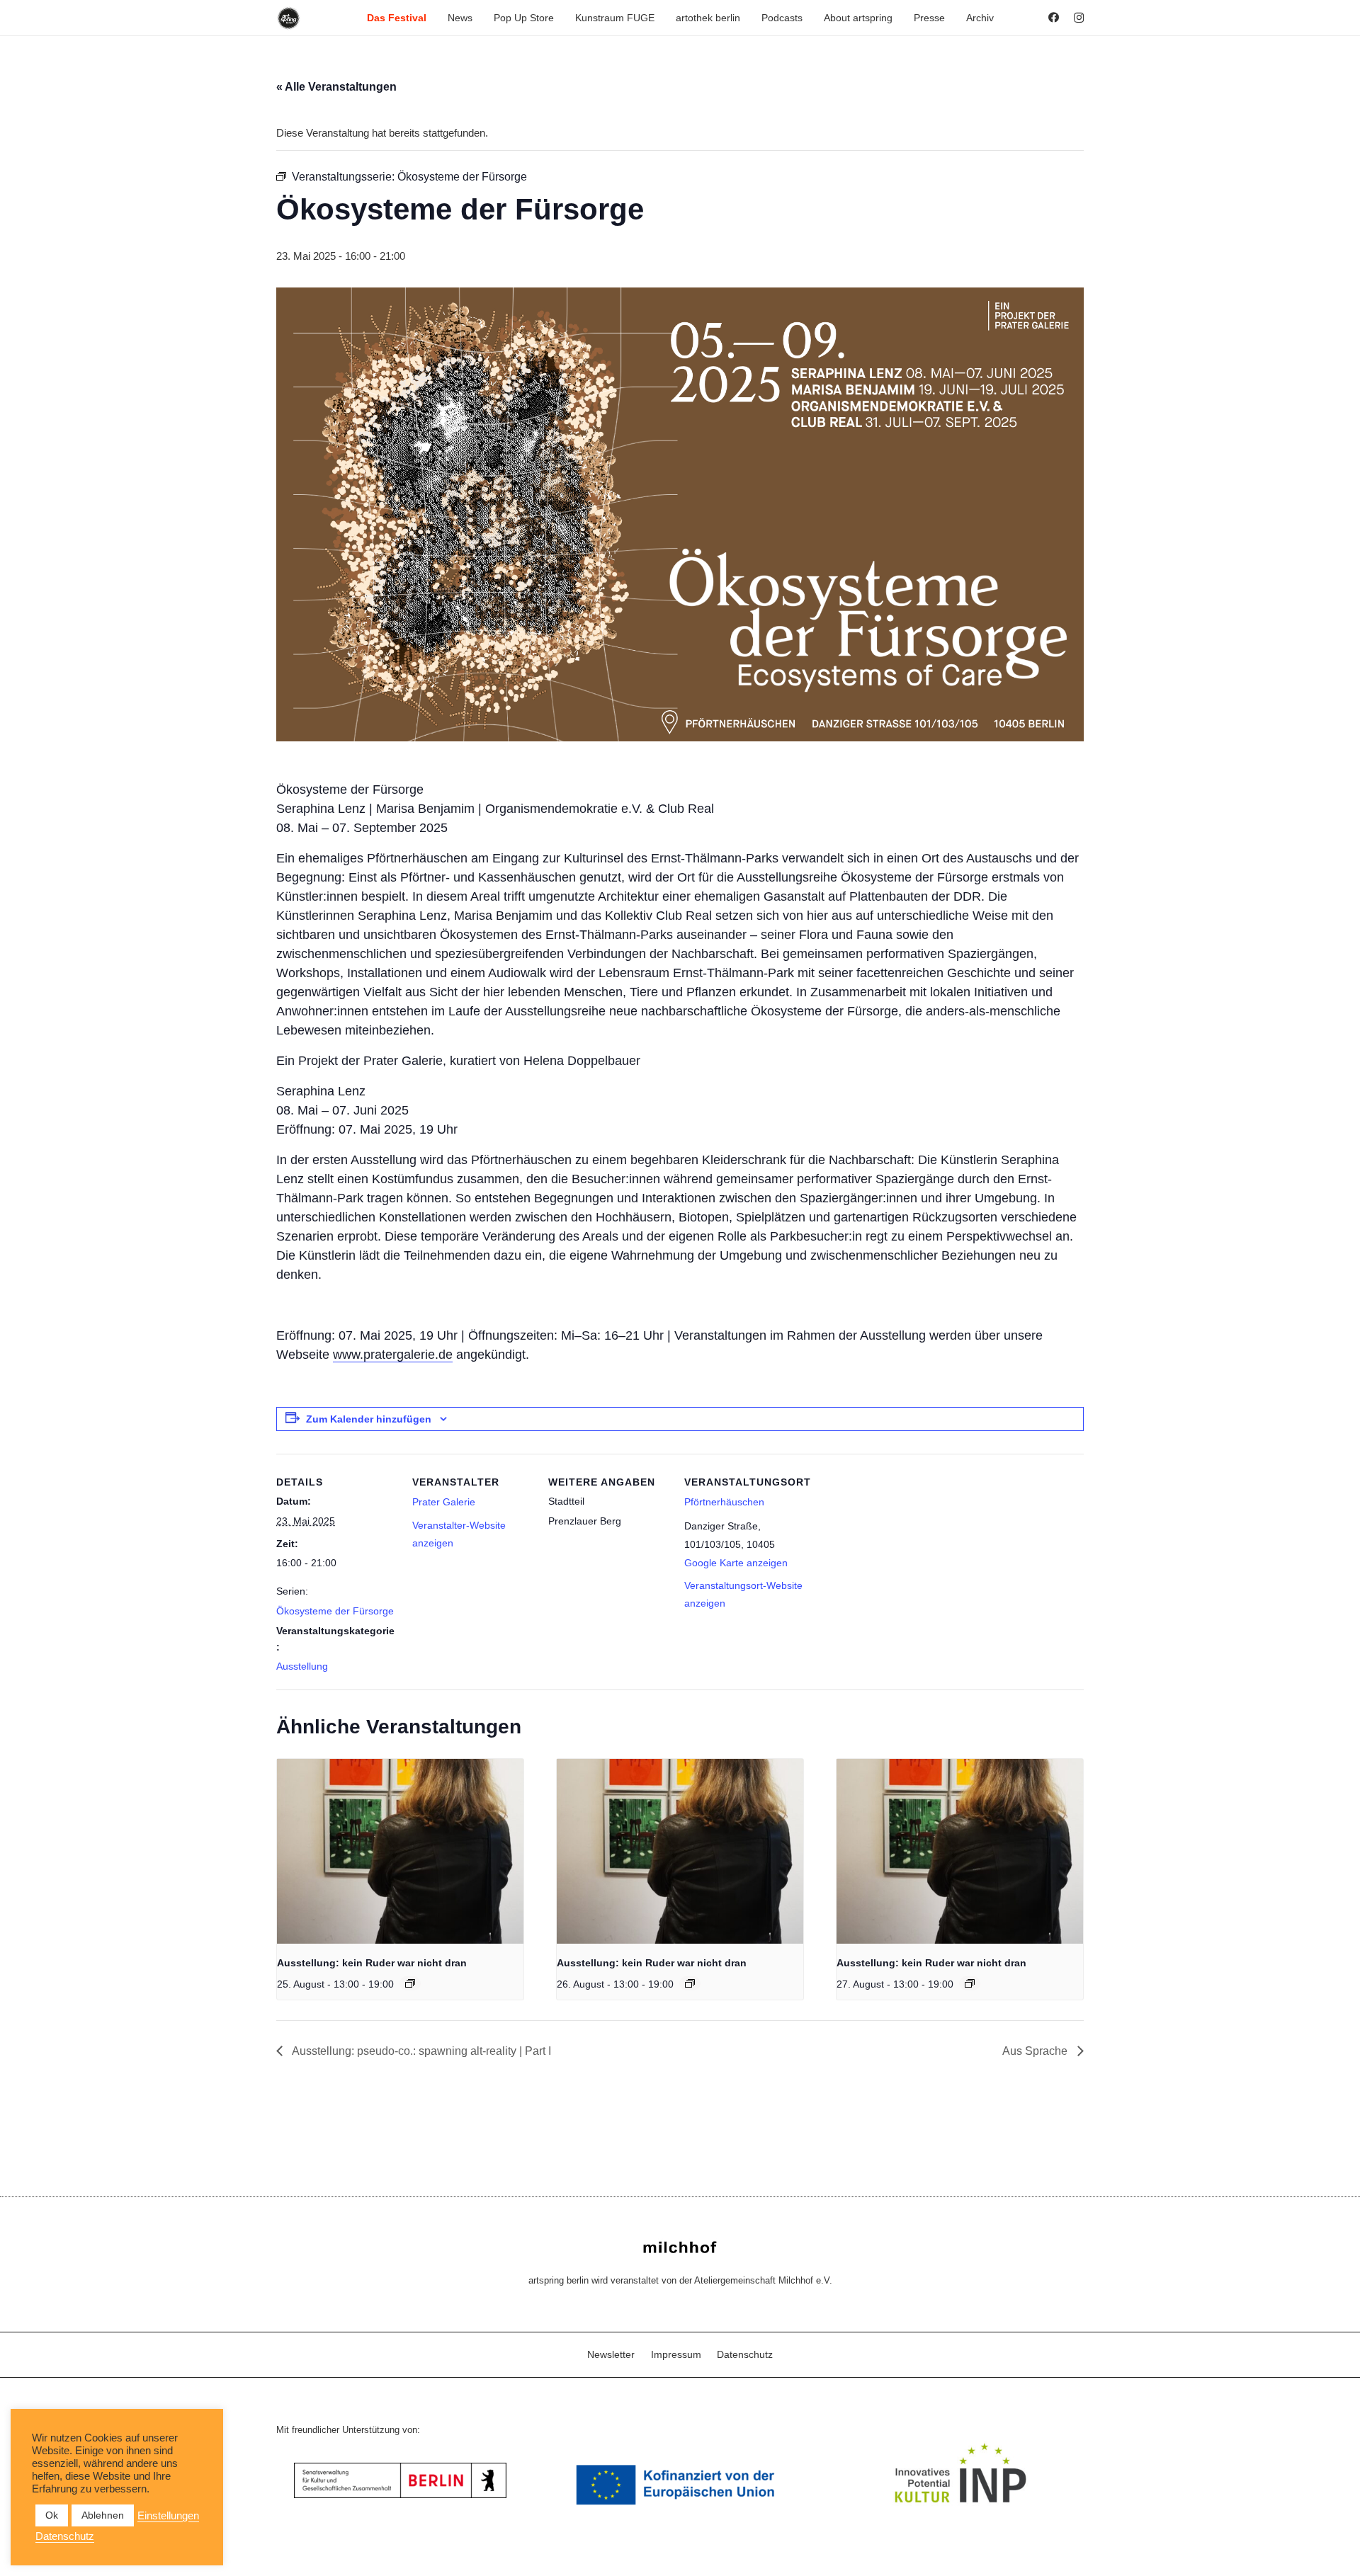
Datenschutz (745, 2354)
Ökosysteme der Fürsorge (335, 1611)
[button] (432, 18)
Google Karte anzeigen (736, 1563)
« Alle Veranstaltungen (336, 87)
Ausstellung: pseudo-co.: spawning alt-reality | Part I (420, 2051)
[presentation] (400, 1851)
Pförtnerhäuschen (724, 1502)
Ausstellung (302, 1666)
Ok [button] (52, 2515)
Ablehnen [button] (103, 2515)
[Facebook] (1054, 17)
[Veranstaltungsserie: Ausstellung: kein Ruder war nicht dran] (410, 1983)
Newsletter (611, 2354)
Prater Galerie (444, 1502)
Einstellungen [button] (168, 2516)
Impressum (676, 2354)
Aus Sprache (1036, 2051)
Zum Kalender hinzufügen (369, 1419)
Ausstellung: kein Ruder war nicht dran (372, 1963)
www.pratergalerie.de (393, 1355)
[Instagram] (1079, 18)
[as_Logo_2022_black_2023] (289, 18)
